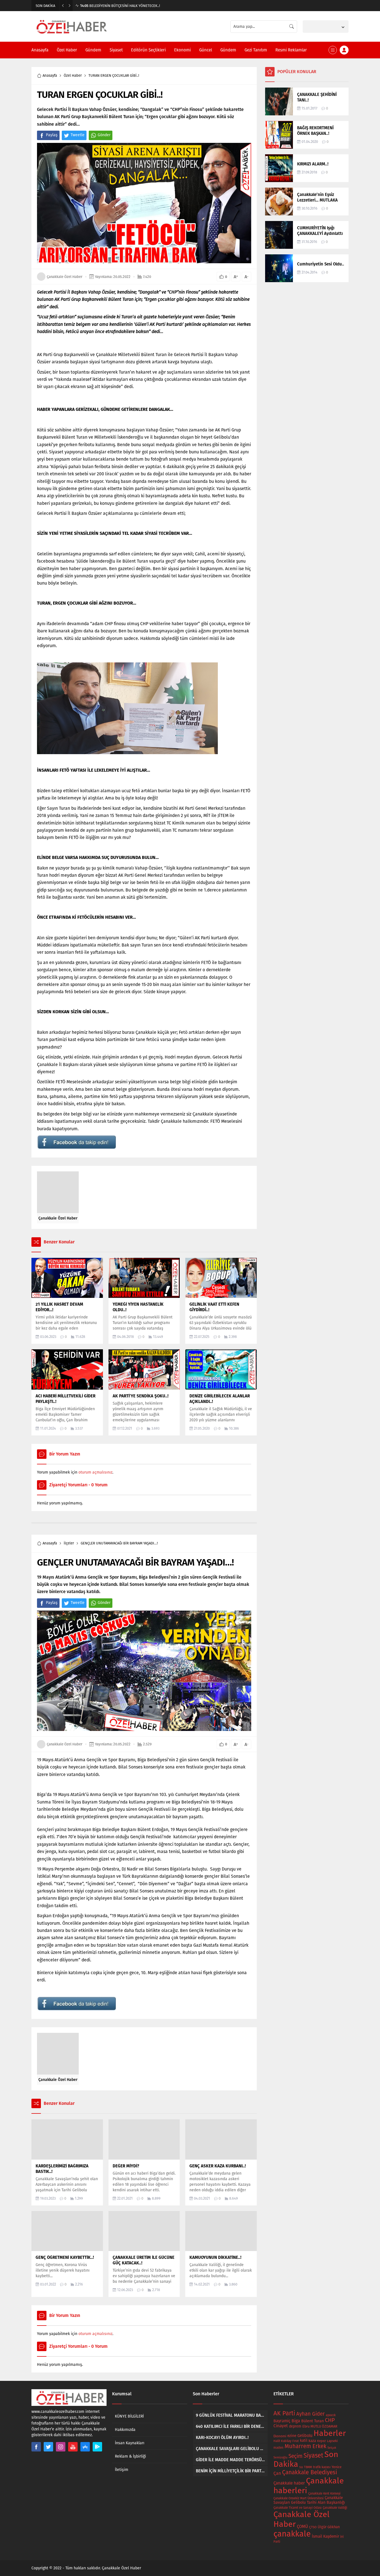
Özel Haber (73, 75)
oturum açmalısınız (95, 1472)
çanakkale (292, 2534)
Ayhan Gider (310, 2414)
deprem (295, 2426)
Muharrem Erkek (305, 2446)
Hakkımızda (125, 2430)
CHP (330, 2420)
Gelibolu (305, 2436)
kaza (312, 2441)
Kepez (321, 2441)
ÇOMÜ (302, 2527)
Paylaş (52, 135)
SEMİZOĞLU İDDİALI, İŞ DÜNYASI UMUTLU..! (119, 6)
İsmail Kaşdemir (325, 2536)
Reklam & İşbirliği (130, 2456)
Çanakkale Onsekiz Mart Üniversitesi (298, 2498)
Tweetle (78, 135)
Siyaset (313, 2455)
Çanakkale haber (289, 2483)
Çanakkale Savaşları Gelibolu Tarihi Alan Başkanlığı (309, 2500)
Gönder (104, 135)
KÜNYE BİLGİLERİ (129, 2416)
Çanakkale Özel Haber (65, 277)
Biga (296, 2421)
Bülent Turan (313, 2421)
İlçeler (69, 1543)
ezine (292, 2436)
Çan (277, 2473)
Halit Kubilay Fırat (286, 2441)
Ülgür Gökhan (329, 2527)
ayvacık (331, 2415)
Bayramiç (282, 2421)
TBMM (308, 2467)
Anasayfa (50, 75)
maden (278, 2448)
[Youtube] (73, 2447)
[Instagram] (61, 2447)
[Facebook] (36, 2447)
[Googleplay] (97, 2447)
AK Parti (284, 2413)
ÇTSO (313, 2527)
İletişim (122, 2470)
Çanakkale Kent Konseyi (324, 2494)
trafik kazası (322, 2467)
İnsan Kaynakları (130, 2443)
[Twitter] (48, 2447)
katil (304, 2440)
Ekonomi (280, 2436)
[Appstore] (85, 2447)
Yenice (337, 2467)
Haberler (330, 2433)
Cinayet (281, 2426)
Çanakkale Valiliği (335, 2508)
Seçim (295, 2456)
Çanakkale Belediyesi (310, 2472)
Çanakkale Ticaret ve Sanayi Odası (298, 2508)
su (301, 2467)
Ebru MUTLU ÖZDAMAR (320, 2426)
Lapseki (332, 2441)
